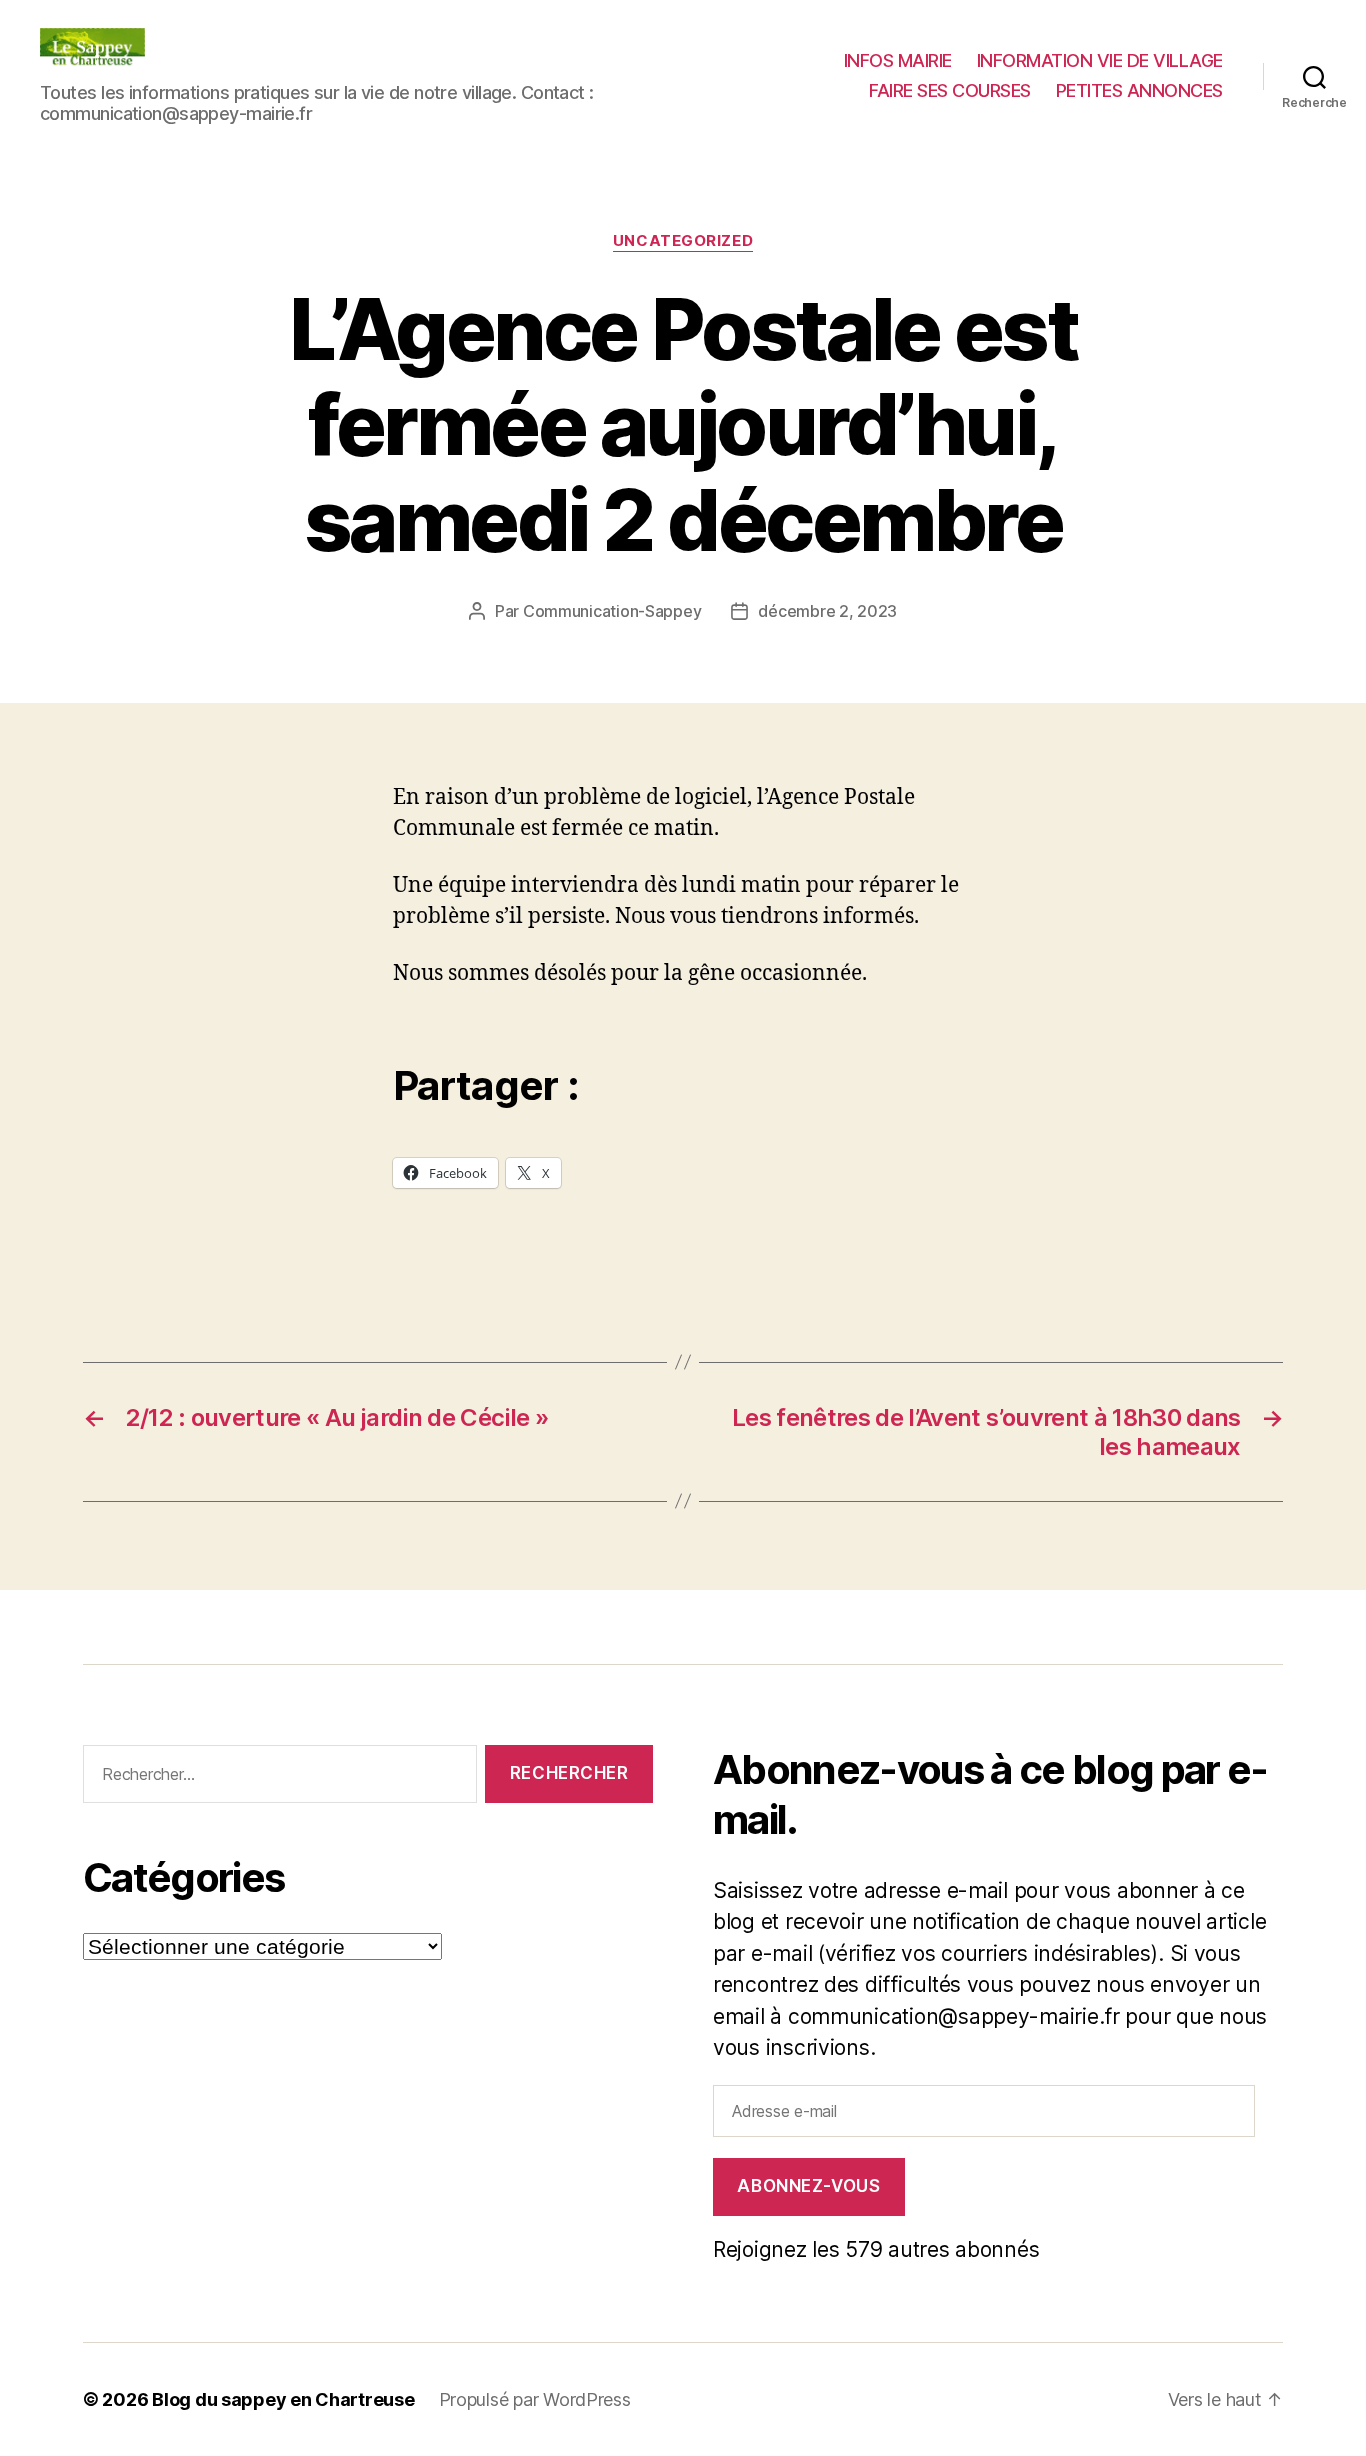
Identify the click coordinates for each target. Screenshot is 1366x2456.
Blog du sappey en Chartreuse (283, 2399)
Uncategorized (683, 241)
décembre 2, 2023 (827, 611)
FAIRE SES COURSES (950, 90)
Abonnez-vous (808, 2186)
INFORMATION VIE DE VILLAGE (1100, 60)
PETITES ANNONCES (1139, 90)
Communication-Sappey (612, 611)
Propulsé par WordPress (535, 2399)
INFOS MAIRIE (898, 60)
